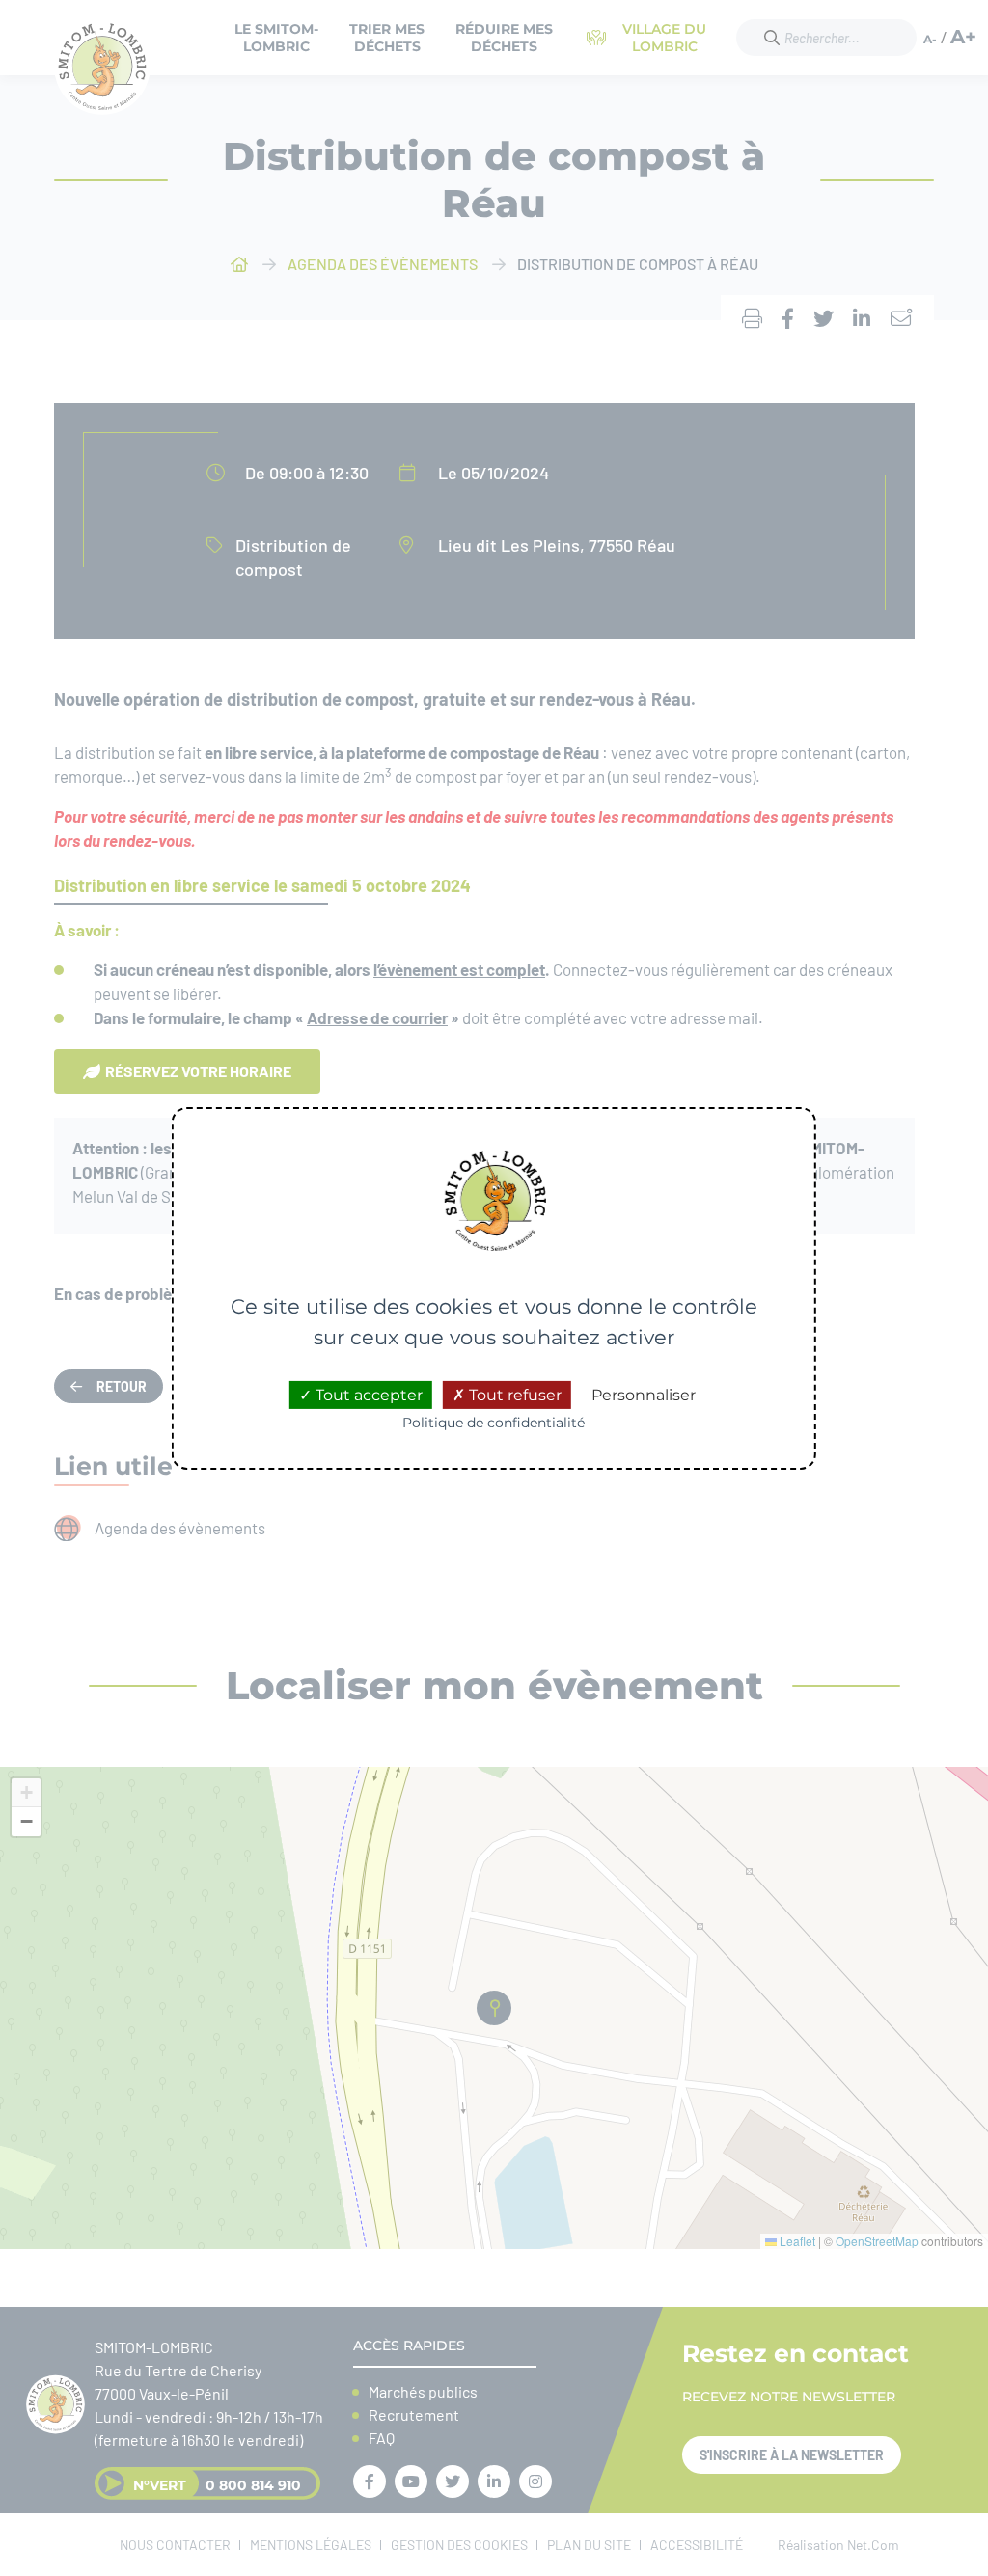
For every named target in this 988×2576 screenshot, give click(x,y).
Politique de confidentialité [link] (494, 1423)
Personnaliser (644, 1395)
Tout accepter (367, 1395)
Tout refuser (513, 1395)
